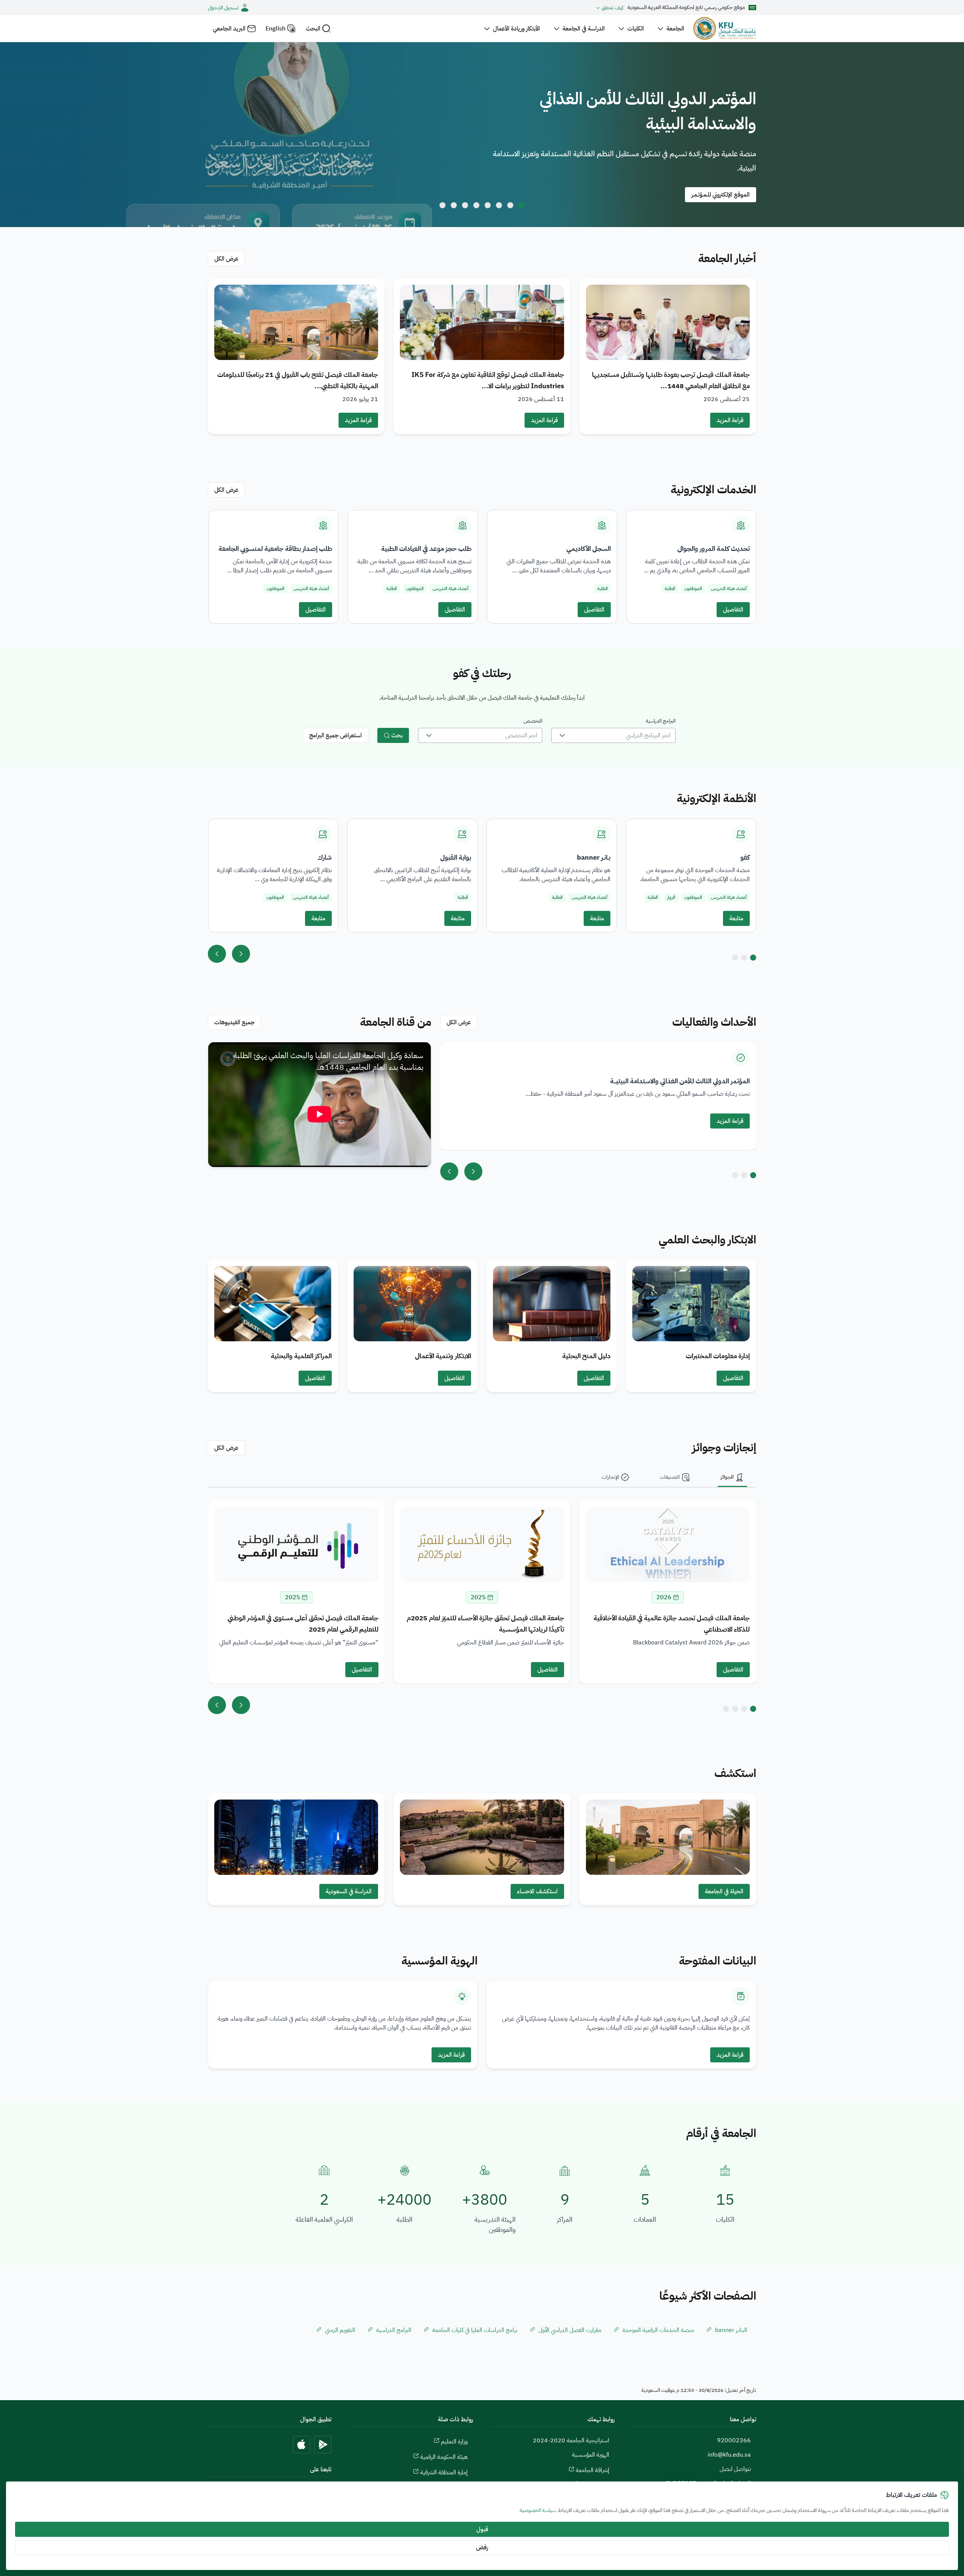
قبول (482, 2529)
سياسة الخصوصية (538, 2510)
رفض (482, 2547)
